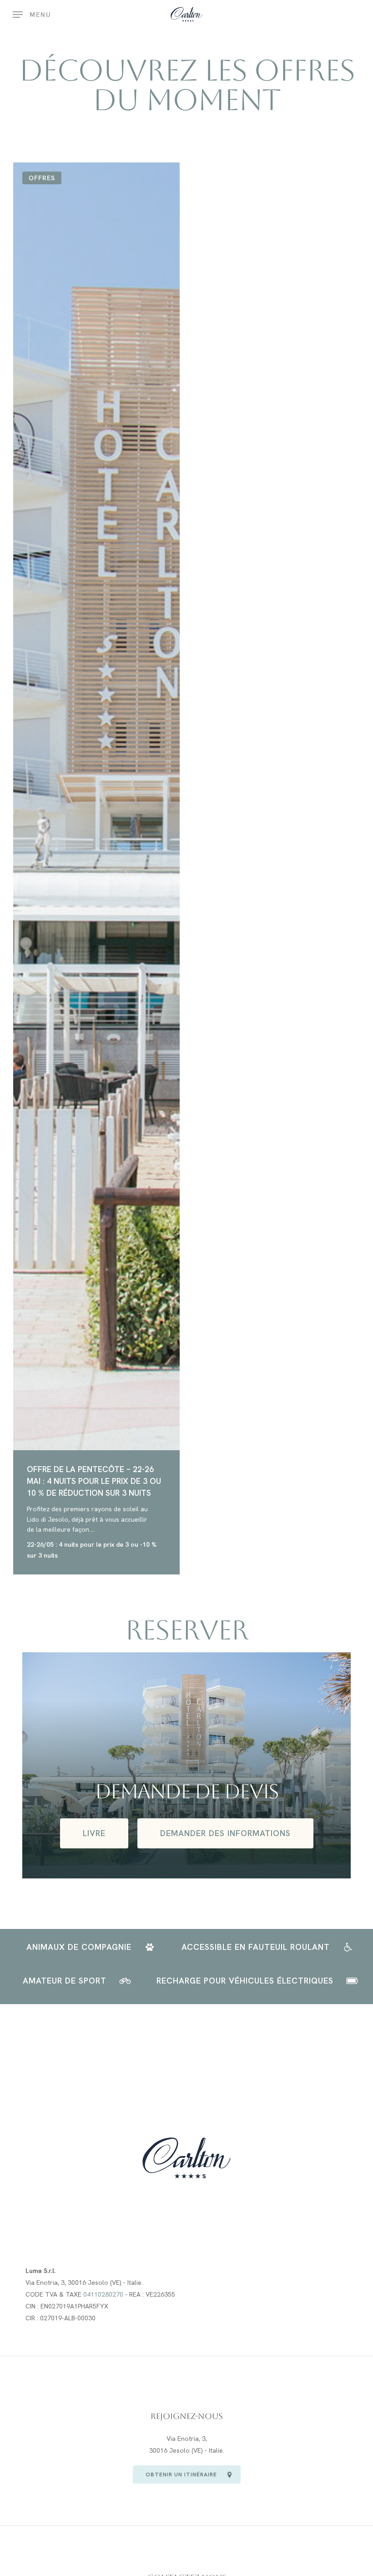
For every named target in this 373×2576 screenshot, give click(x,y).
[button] (32, 15)
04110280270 (103, 2294)
